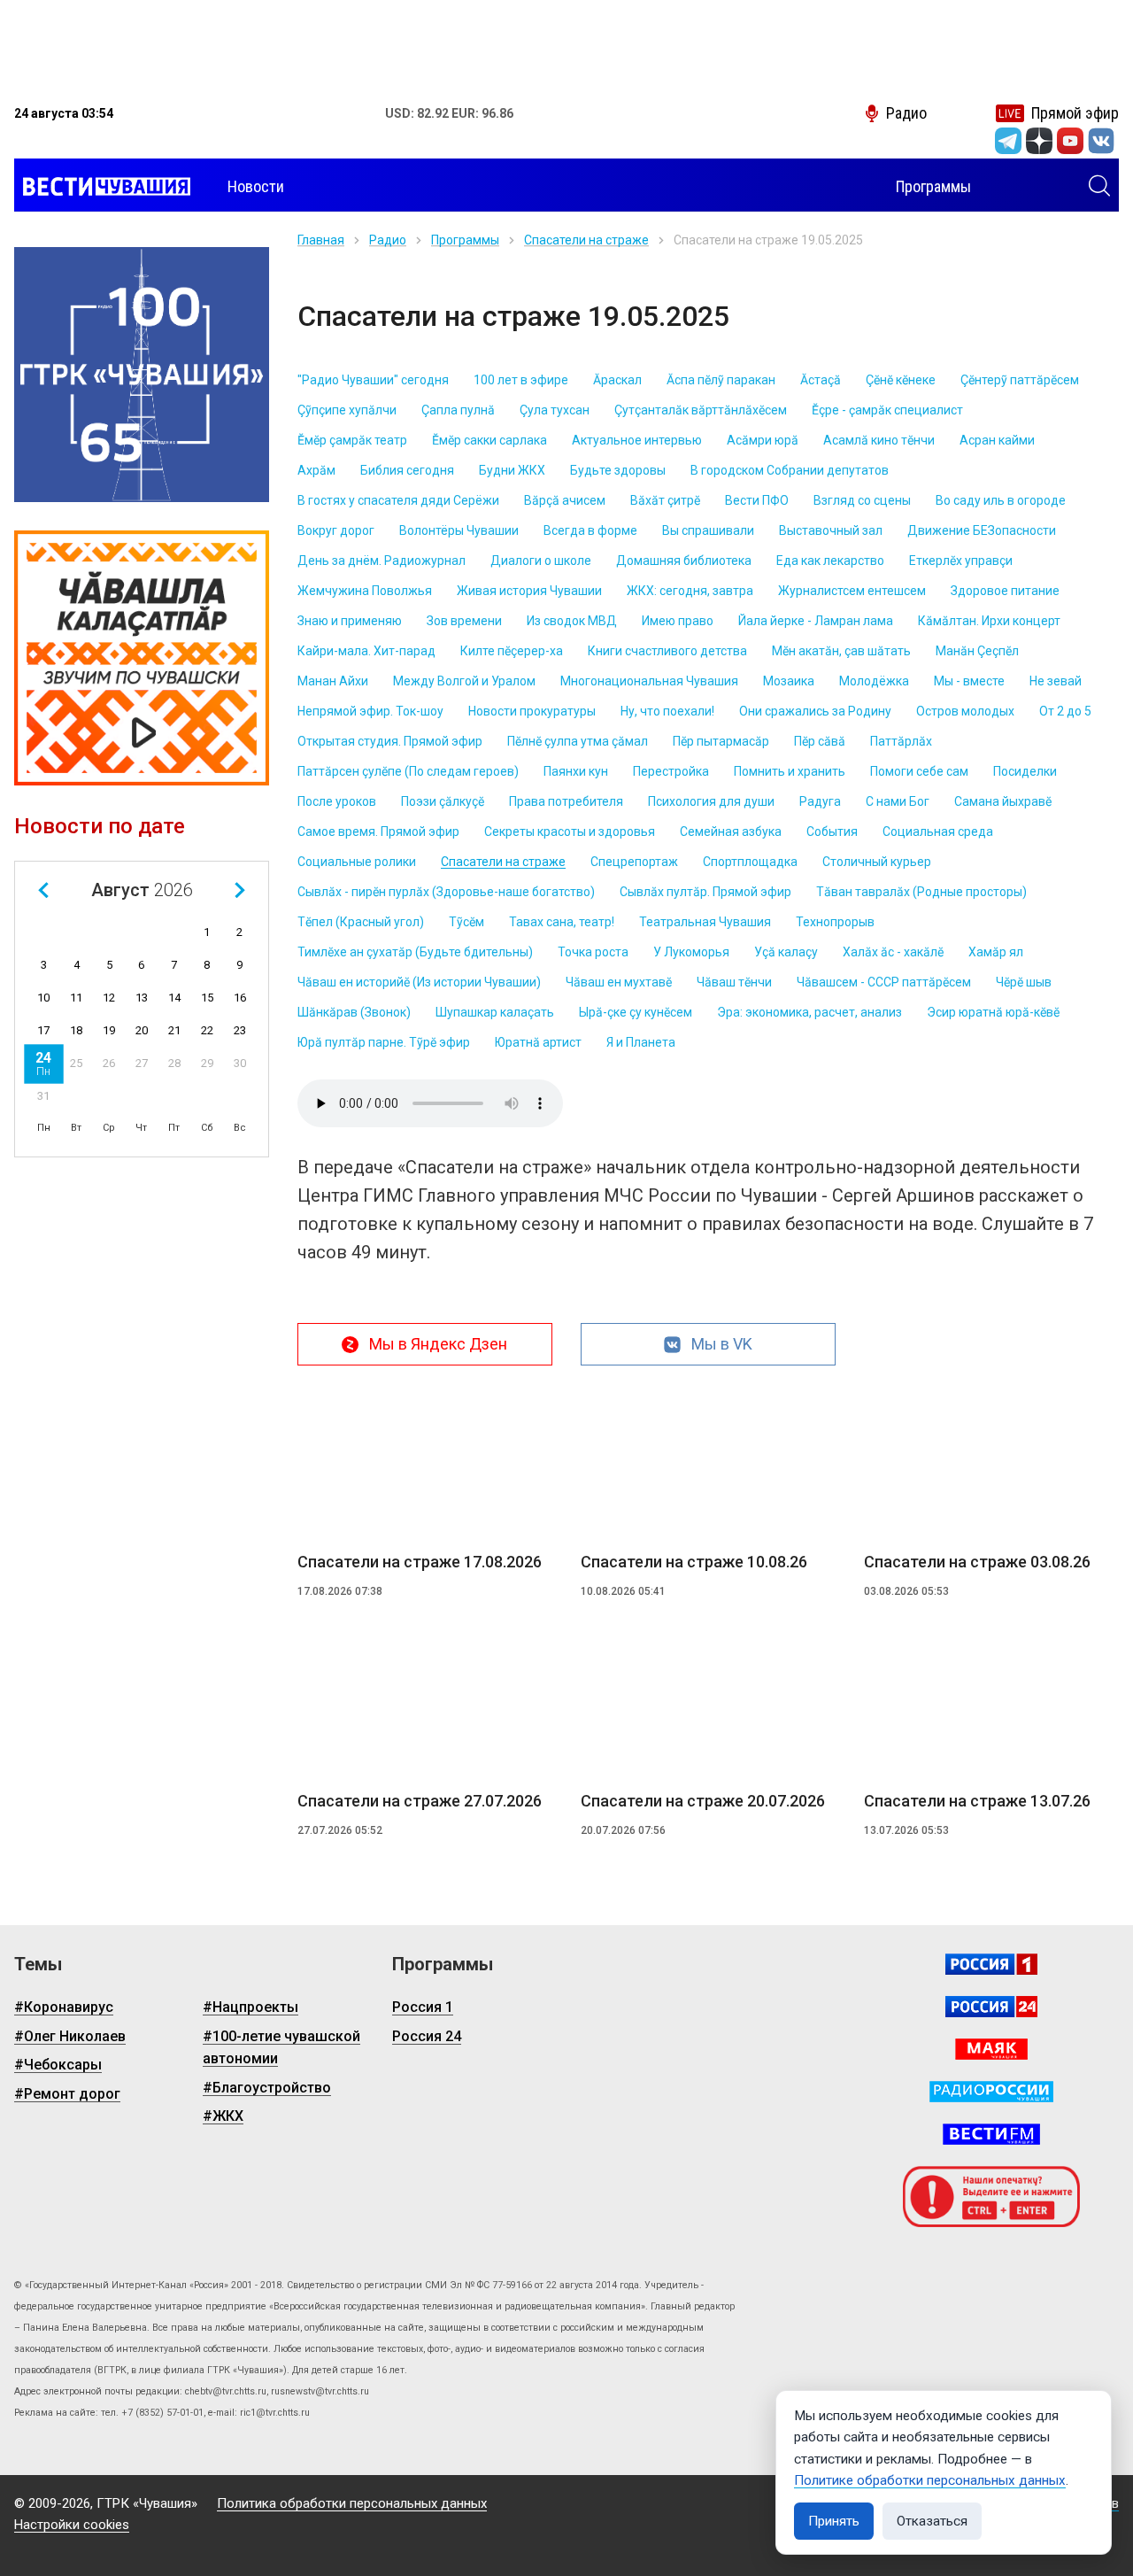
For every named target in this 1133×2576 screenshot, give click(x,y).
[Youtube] (1070, 141)
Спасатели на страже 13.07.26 (977, 1801)
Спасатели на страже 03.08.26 (977, 1562)
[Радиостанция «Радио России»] (991, 2092)
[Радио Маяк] (991, 2049)
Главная (321, 240)
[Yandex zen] (1039, 141)
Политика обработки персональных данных (352, 2503)
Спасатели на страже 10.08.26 (694, 1562)
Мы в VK (722, 1344)
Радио (388, 240)
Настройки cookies (72, 2525)
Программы (465, 240)
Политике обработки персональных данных (930, 2480)
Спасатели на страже (586, 240)
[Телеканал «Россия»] (991, 1964)
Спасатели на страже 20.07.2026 (703, 1801)
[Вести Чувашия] (102, 187)
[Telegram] (1008, 141)
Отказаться (932, 2521)
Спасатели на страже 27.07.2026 (420, 1801)
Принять (834, 2521)
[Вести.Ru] (991, 2007)
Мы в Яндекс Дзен (438, 1344)
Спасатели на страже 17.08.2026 (420, 1562)
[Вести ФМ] (991, 2134)
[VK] (1101, 141)
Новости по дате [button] (100, 826)
